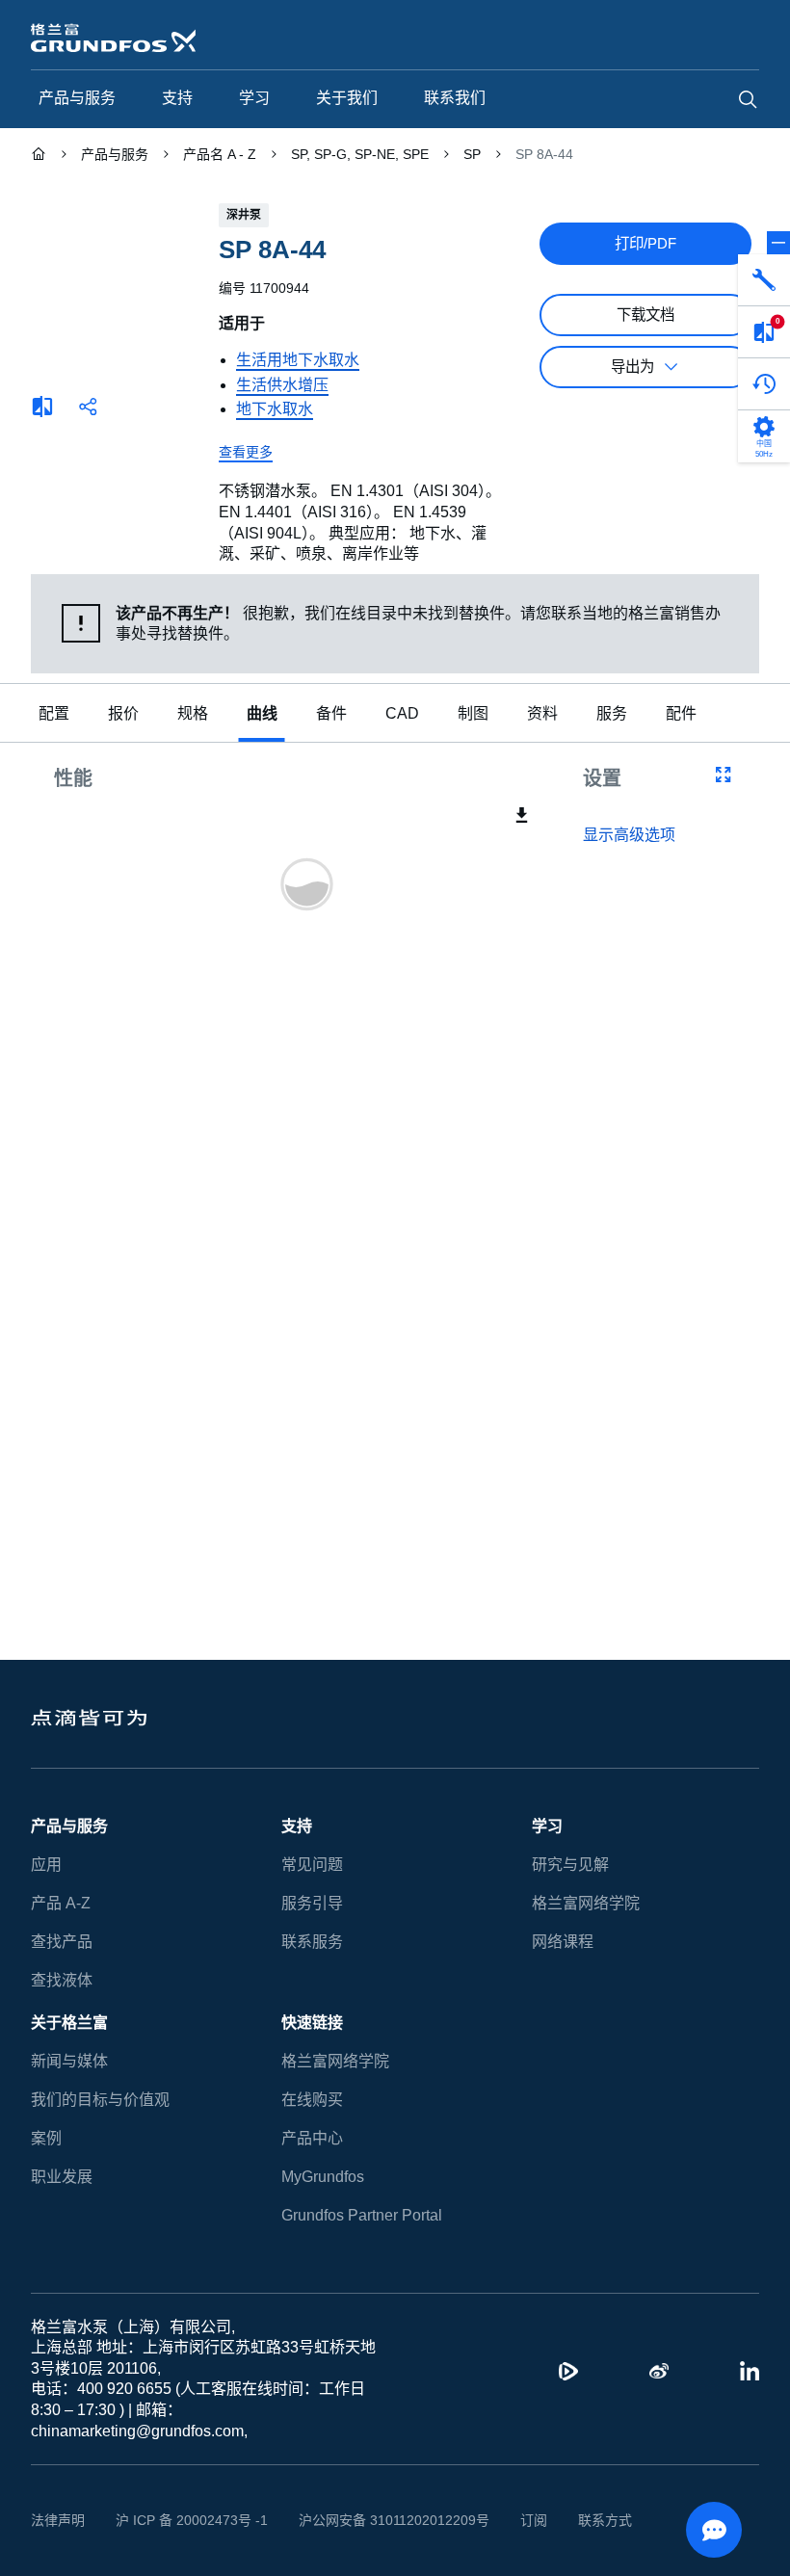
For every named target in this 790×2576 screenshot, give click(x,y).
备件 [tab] (331, 713)
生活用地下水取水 (298, 360)
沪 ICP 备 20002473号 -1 (184, 2520)
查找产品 (62, 1942)
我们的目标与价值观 (100, 2100)
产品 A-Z (59, 1903)
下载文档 (645, 315)
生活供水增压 (282, 385)
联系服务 (312, 1942)
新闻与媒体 (69, 2061)
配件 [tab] (676, 713)
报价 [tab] (123, 713)
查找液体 (62, 1980)
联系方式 (575, 2520)
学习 (547, 1826)
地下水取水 (275, 409)
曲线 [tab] (262, 713)
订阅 (504, 2520)
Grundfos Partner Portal (361, 2215)
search (748, 99)
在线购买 (312, 2100)
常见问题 (312, 1865)
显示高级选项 (629, 835)
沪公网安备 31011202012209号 (372, 2520)
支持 (297, 1826)
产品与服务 (69, 1826)
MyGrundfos (324, 2177)
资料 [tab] (538, 713)
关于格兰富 (69, 2023)
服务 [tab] (607, 713)
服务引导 (312, 1903)
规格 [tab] (193, 713)
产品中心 (312, 2138)
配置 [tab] (54, 713)
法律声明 (58, 2520)
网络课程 (563, 1942)
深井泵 (244, 215)
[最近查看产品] (764, 384)
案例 (46, 2138)
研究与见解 (570, 1865)
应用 (46, 1865)
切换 (778, 243)
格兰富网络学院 (586, 1903)
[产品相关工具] (764, 280)
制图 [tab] (468, 713)
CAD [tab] (400, 713)
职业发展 (62, 2177)
